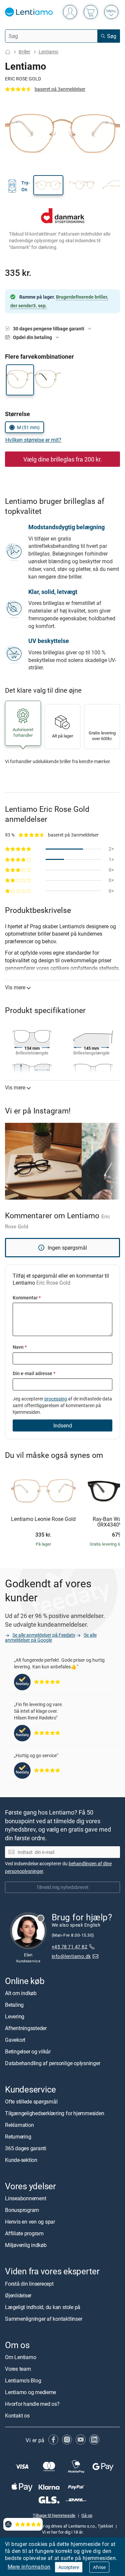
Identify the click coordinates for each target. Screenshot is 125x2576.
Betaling (14, 2005)
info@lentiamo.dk (71, 1956)
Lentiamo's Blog (23, 2380)
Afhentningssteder (26, 2028)
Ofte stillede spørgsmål (31, 2102)
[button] (48, 185)
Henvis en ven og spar (30, 2222)
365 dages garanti (26, 2148)
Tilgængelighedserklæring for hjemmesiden (54, 2113)
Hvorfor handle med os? (32, 2404)
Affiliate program (24, 2234)
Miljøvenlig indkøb (26, 2245)
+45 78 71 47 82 (69, 1947)
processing (56, 1399)
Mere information (29, 2567)
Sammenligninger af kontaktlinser (43, 2319)
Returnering (18, 2137)
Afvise (99, 2567)
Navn (20, 1347)
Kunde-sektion (21, 2160)
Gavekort (15, 2040)
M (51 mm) (28, 427)
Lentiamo (48, 52)
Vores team (18, 2369)
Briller (24, 52)
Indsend (63, 1425)
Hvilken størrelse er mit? (33, 440)
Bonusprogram (22, 2210)
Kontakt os (17, 2416)
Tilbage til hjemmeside (54, 2515)
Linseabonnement (25, 2199)
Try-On (26, 186)
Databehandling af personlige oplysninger (52, 2063)
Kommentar (27, 1298)
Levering (15, 2016)
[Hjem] (8, 52)
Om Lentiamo (20, 2357)
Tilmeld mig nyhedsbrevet (62, 1887)
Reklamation (19, 2125)
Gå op (87, 2515)
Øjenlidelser (18, 2295)
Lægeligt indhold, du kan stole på (43, 2307)
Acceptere (69, 2567)
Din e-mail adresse (34, 1373)
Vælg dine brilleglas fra (63, 459)
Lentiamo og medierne (30, 2392)
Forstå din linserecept (29, 2284)
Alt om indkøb (21, 1993)
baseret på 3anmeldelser (60, 89)
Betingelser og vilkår (28, 2051)
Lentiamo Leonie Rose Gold (43, 1519)
